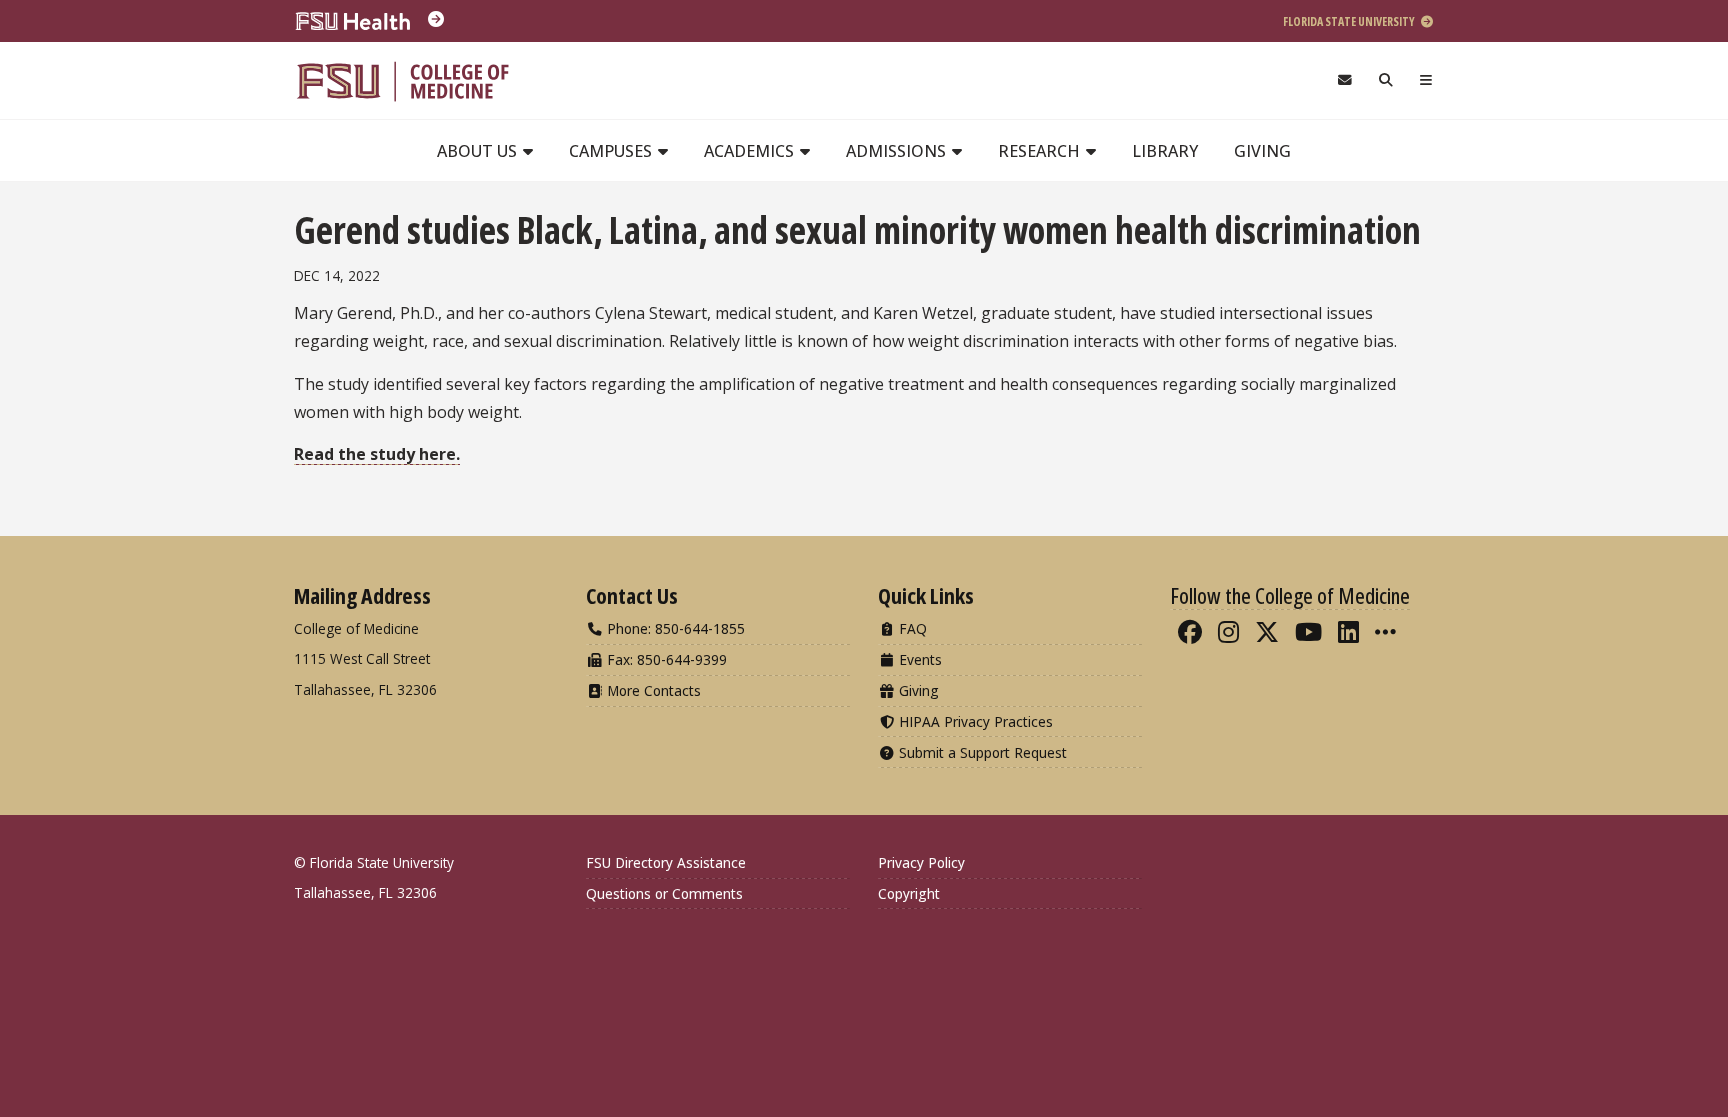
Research (1041, 151)
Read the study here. (377, 454)
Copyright (909, 893)
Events (918, 659)
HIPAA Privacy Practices (974, 721)
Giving (1262, 151)
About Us (479, 151)
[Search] (1386, 80)
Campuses (612, 151)
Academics (751, 151)
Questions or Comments (664, 893)
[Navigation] (1426, 80)
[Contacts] (1344, 80)
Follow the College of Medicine (1290, 595)
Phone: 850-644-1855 (674, 628)
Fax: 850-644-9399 (665, 659)
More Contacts (652, 690)
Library (1165, 151)
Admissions (898, 151)
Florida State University (1350, 21)
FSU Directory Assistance (666, 862)
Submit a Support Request (981, 752)
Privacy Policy (921, 862)
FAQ (911, 628)
